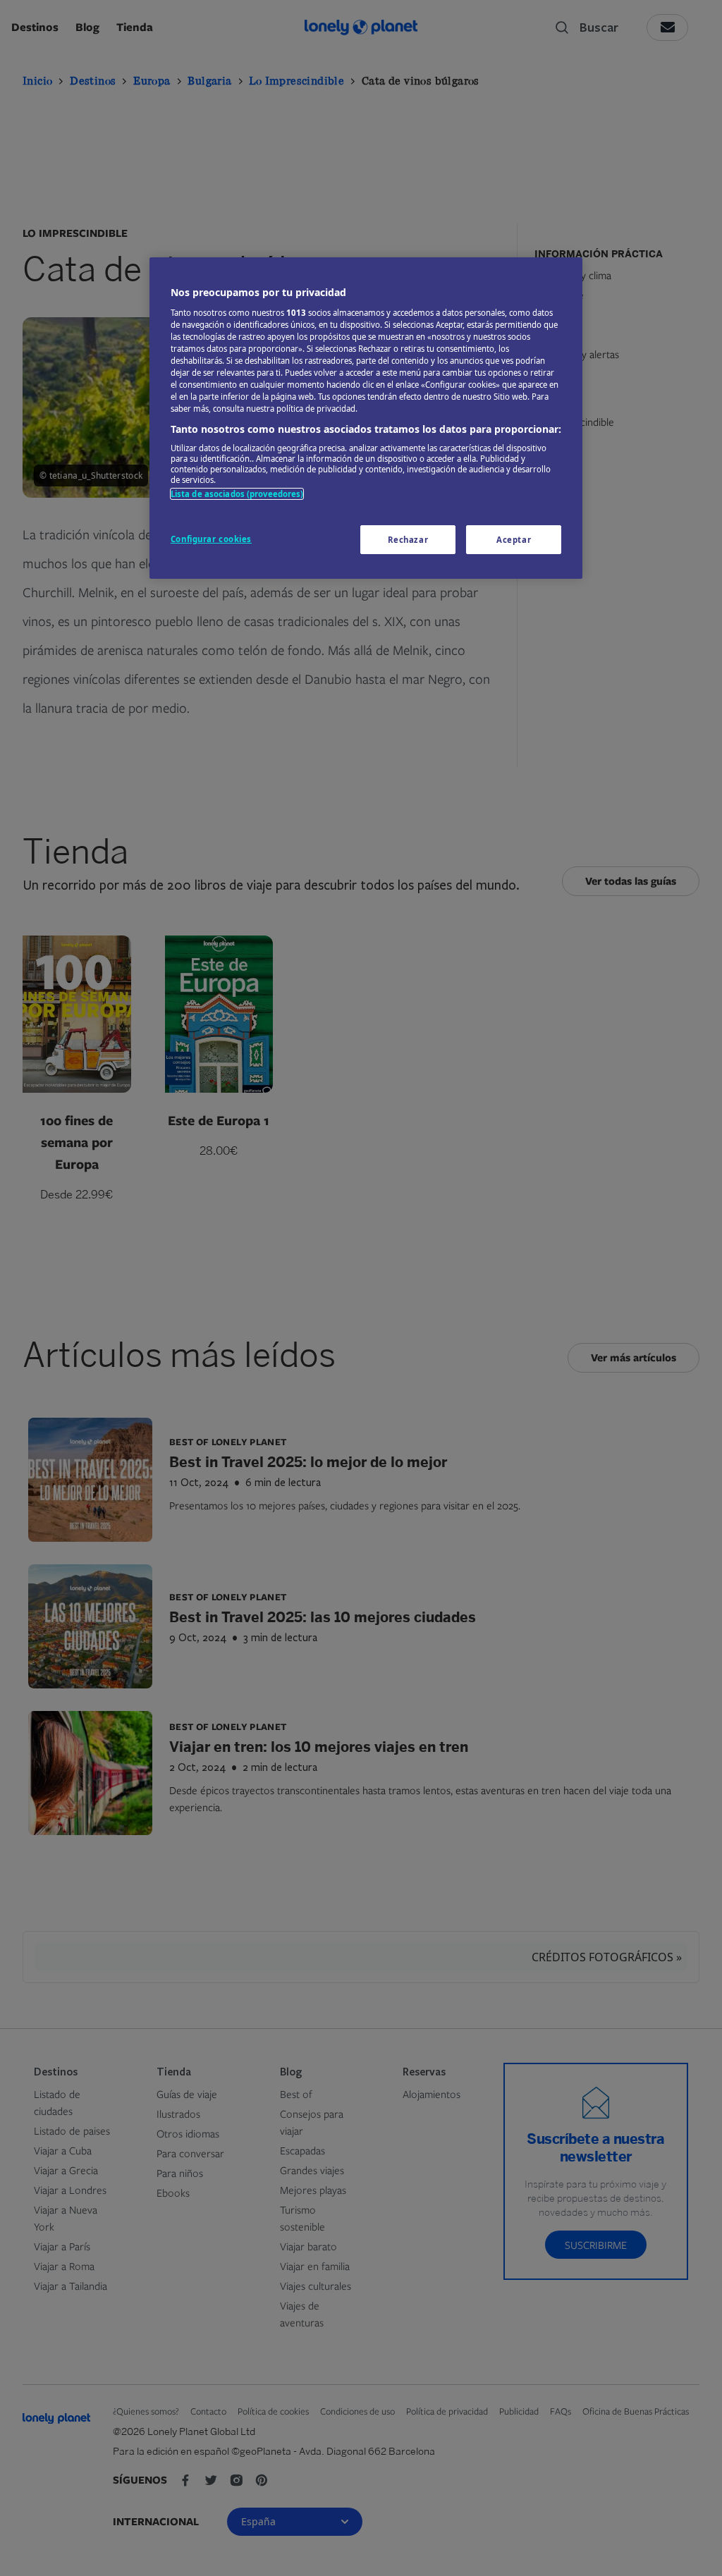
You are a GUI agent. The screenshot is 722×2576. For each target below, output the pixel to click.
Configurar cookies (211, 539)
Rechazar (408, 540)
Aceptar (514, 540)
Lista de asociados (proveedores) (237, 494)
